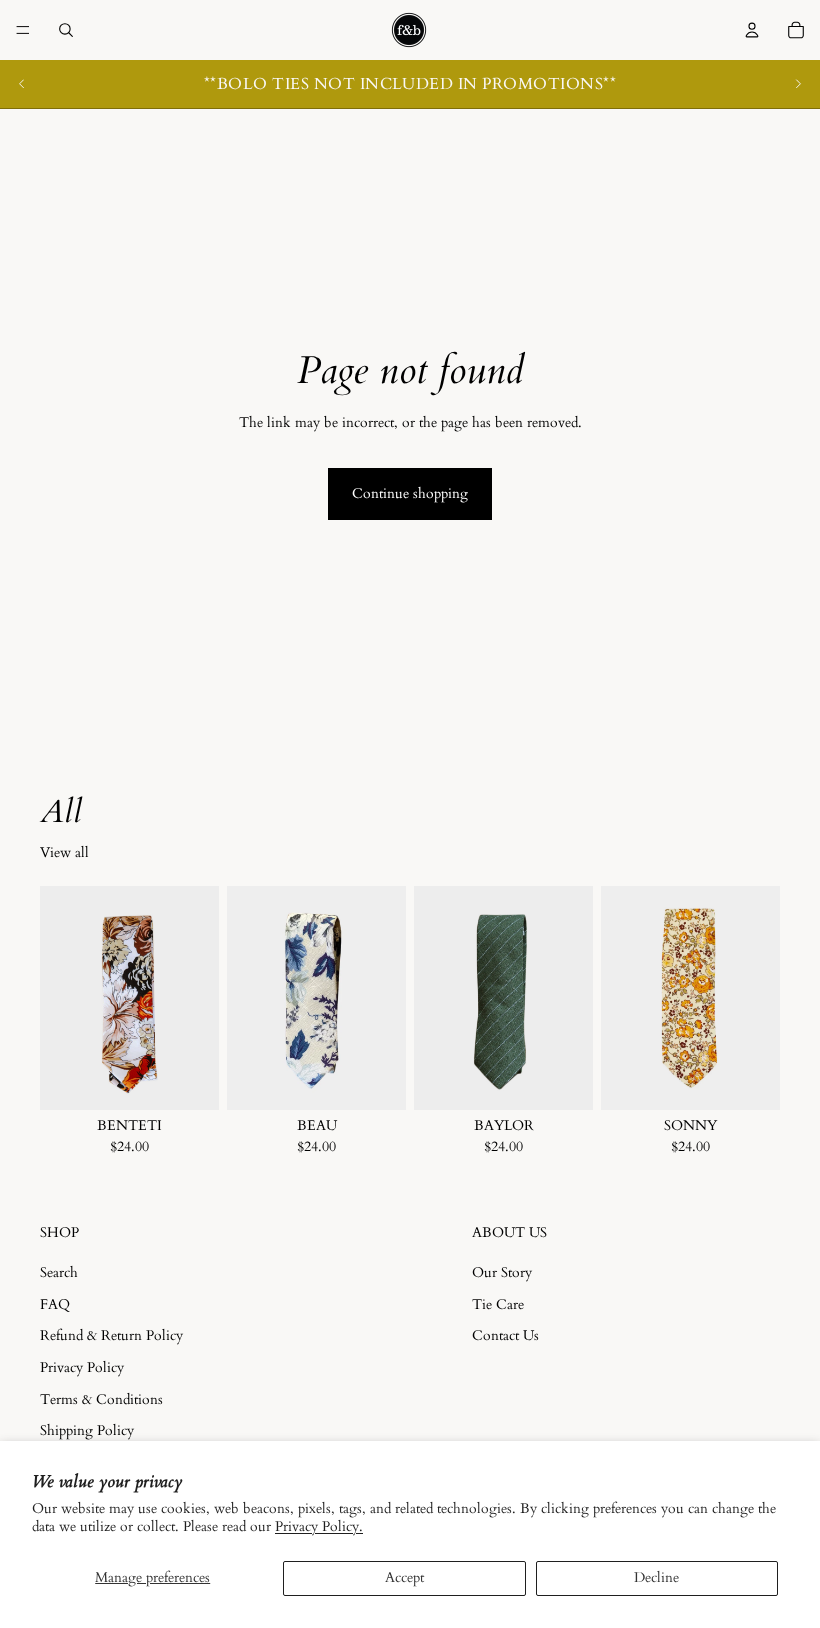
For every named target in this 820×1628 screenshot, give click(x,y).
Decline (656, 1577)
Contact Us (505, 1335)
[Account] (752, 30)
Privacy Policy (82, 1366)
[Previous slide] (22, 84)
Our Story (502, 1272)
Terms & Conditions (101, 1398)
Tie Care (498, 1303)
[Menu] (23, 30)
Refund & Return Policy (111, 1335)
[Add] (188, 1079)
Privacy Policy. (319, 1526)
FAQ (55, 1303)
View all (64, 852)
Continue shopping (410, 493)
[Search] (66, 30)
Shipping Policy (87, 1430)
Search (59, 1272)
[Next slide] (798, 84)
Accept (404, 1577)
